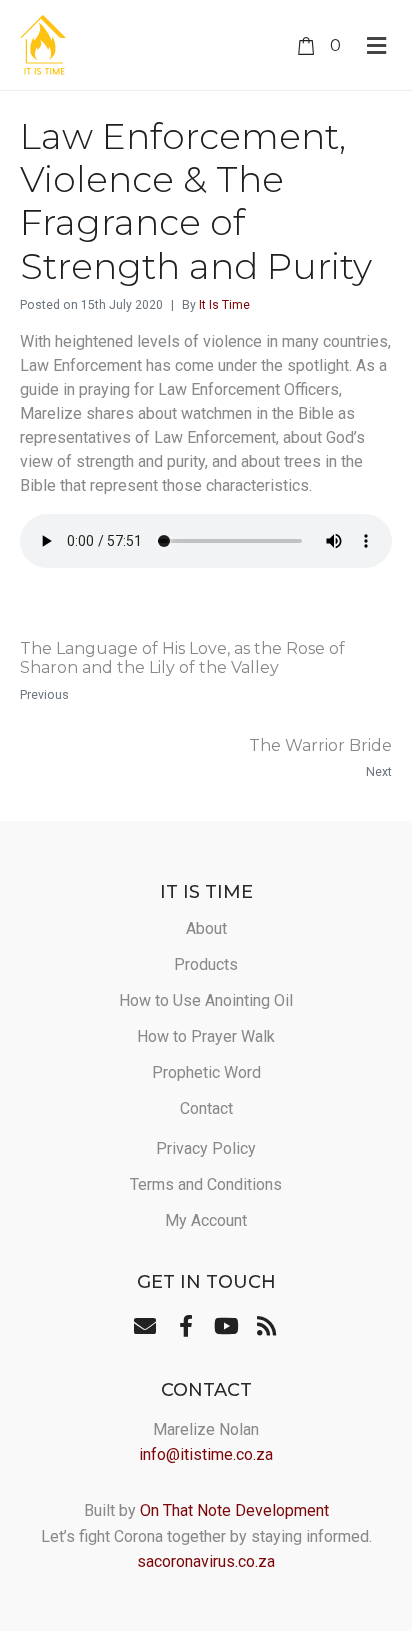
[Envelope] (145, 1325)
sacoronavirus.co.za (206, 1561)
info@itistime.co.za (206, 1454)
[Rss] (266, 1325)
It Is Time (224, 305)
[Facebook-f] (186, 1325)
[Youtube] (226, 1325)
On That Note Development (234, 1510)
